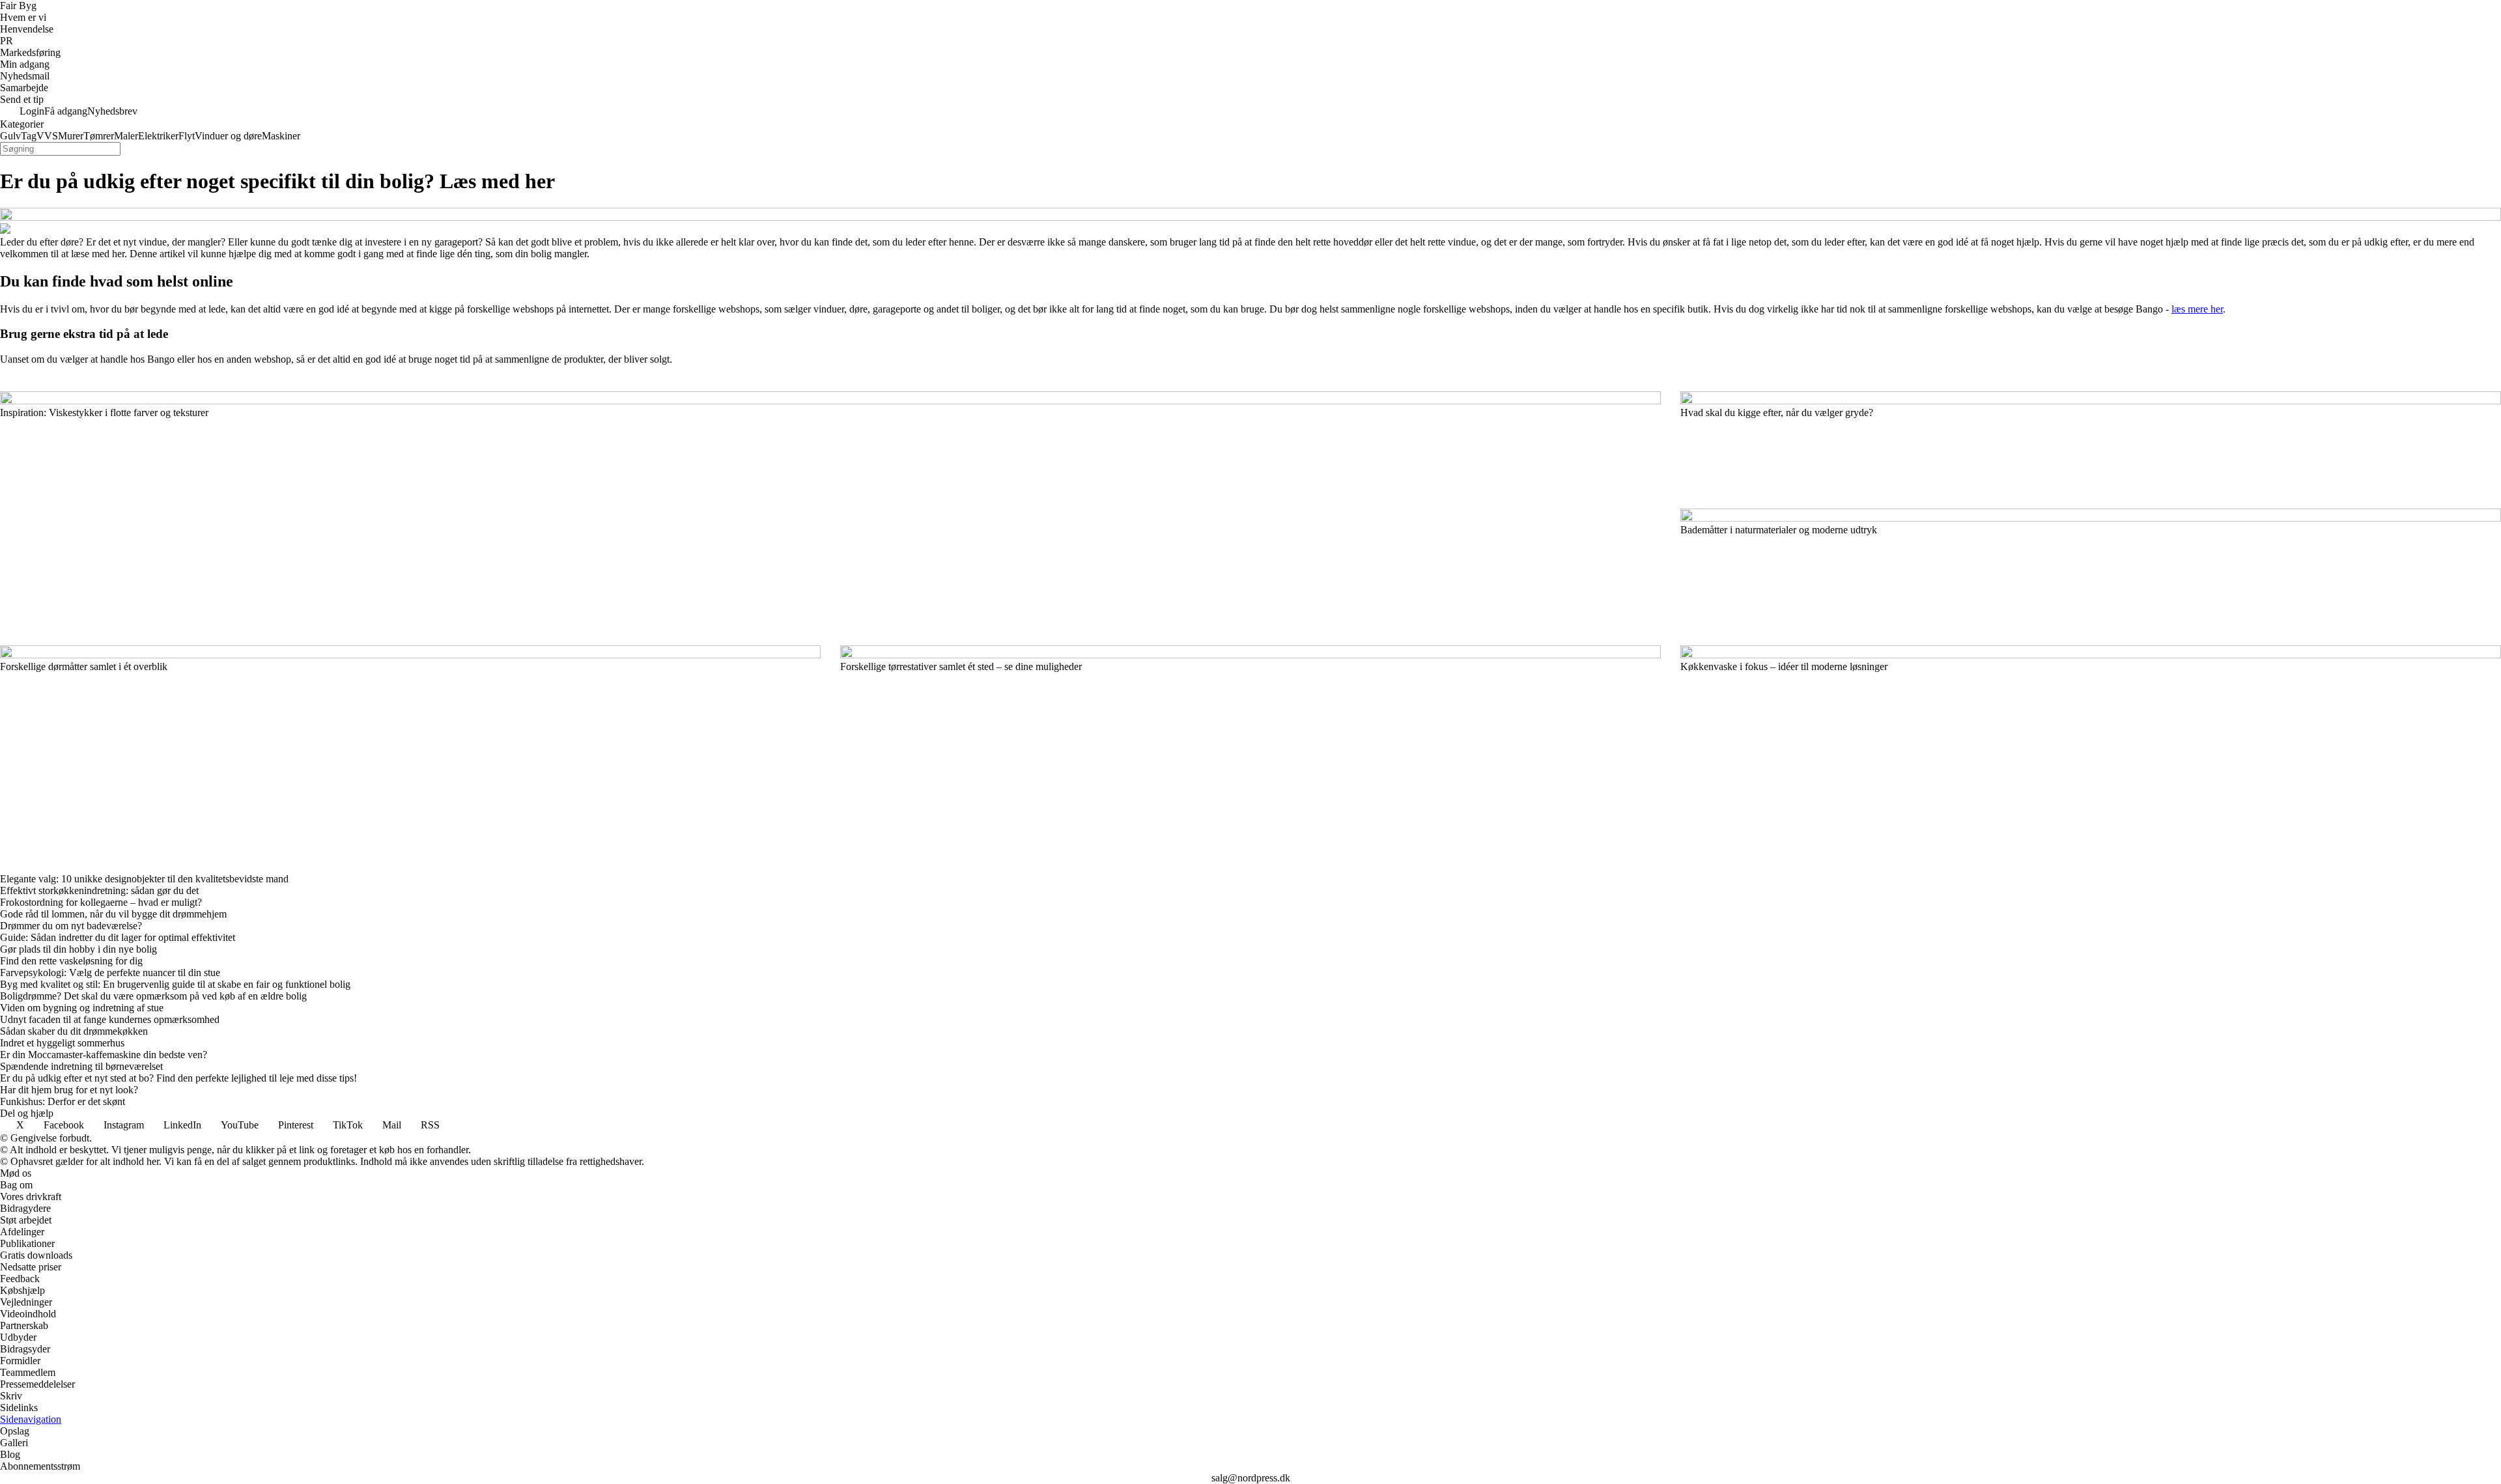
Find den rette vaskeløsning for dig (71, 961)
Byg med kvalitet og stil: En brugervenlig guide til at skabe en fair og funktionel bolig (175, 984)
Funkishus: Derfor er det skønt (63, 1101)
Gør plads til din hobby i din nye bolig (78, 949)
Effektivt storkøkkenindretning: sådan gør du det (99, 890)
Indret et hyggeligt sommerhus (62, 1043)
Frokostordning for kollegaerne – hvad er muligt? (101, 902)
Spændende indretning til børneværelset (81, 1066)
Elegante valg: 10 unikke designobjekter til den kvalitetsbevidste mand (144, 879)
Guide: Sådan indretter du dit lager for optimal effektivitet (118, 937)
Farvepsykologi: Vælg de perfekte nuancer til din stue (110, 973)
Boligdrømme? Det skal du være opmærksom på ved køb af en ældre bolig (153, 996)
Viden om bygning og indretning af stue (82, 1008)
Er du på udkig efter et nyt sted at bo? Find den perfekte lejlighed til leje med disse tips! (178, 1078)
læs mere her (2197, 309)
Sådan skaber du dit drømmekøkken (74, 1031)
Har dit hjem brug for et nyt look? (69, 1090)
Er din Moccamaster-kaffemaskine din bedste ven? (104, 1055)
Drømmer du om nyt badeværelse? (71, 926)
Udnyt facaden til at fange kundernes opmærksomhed (110, 1019)
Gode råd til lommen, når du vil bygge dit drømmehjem (113, 914)
